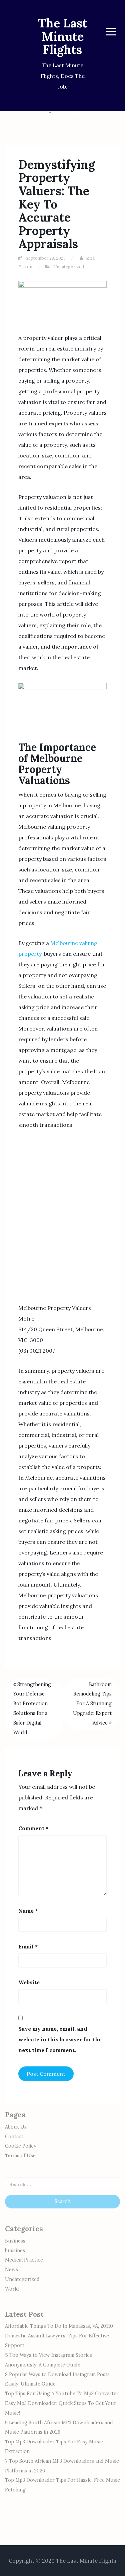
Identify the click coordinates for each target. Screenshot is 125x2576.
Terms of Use (20, 2156)
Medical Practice (24, 2260)
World (12, 2289)
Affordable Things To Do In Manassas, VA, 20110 (59, 2326)
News (11, 2270)
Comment (33, 1828)
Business (15, 2241)
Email (28, 1946)
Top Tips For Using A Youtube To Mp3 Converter (62, 2394)
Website (29, 1982)
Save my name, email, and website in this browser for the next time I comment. (60, 2039)
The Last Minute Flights (63, 36)
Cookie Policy (21, 2146)
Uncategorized (69, 267)
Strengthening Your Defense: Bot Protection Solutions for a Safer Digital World (32, 1709)
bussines (15, 2251)
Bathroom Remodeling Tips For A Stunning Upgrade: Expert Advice (92, 1704)
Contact (14, 2137)
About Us (16, 2127)
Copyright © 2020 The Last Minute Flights (62, 2561)
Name (28, 1911)
